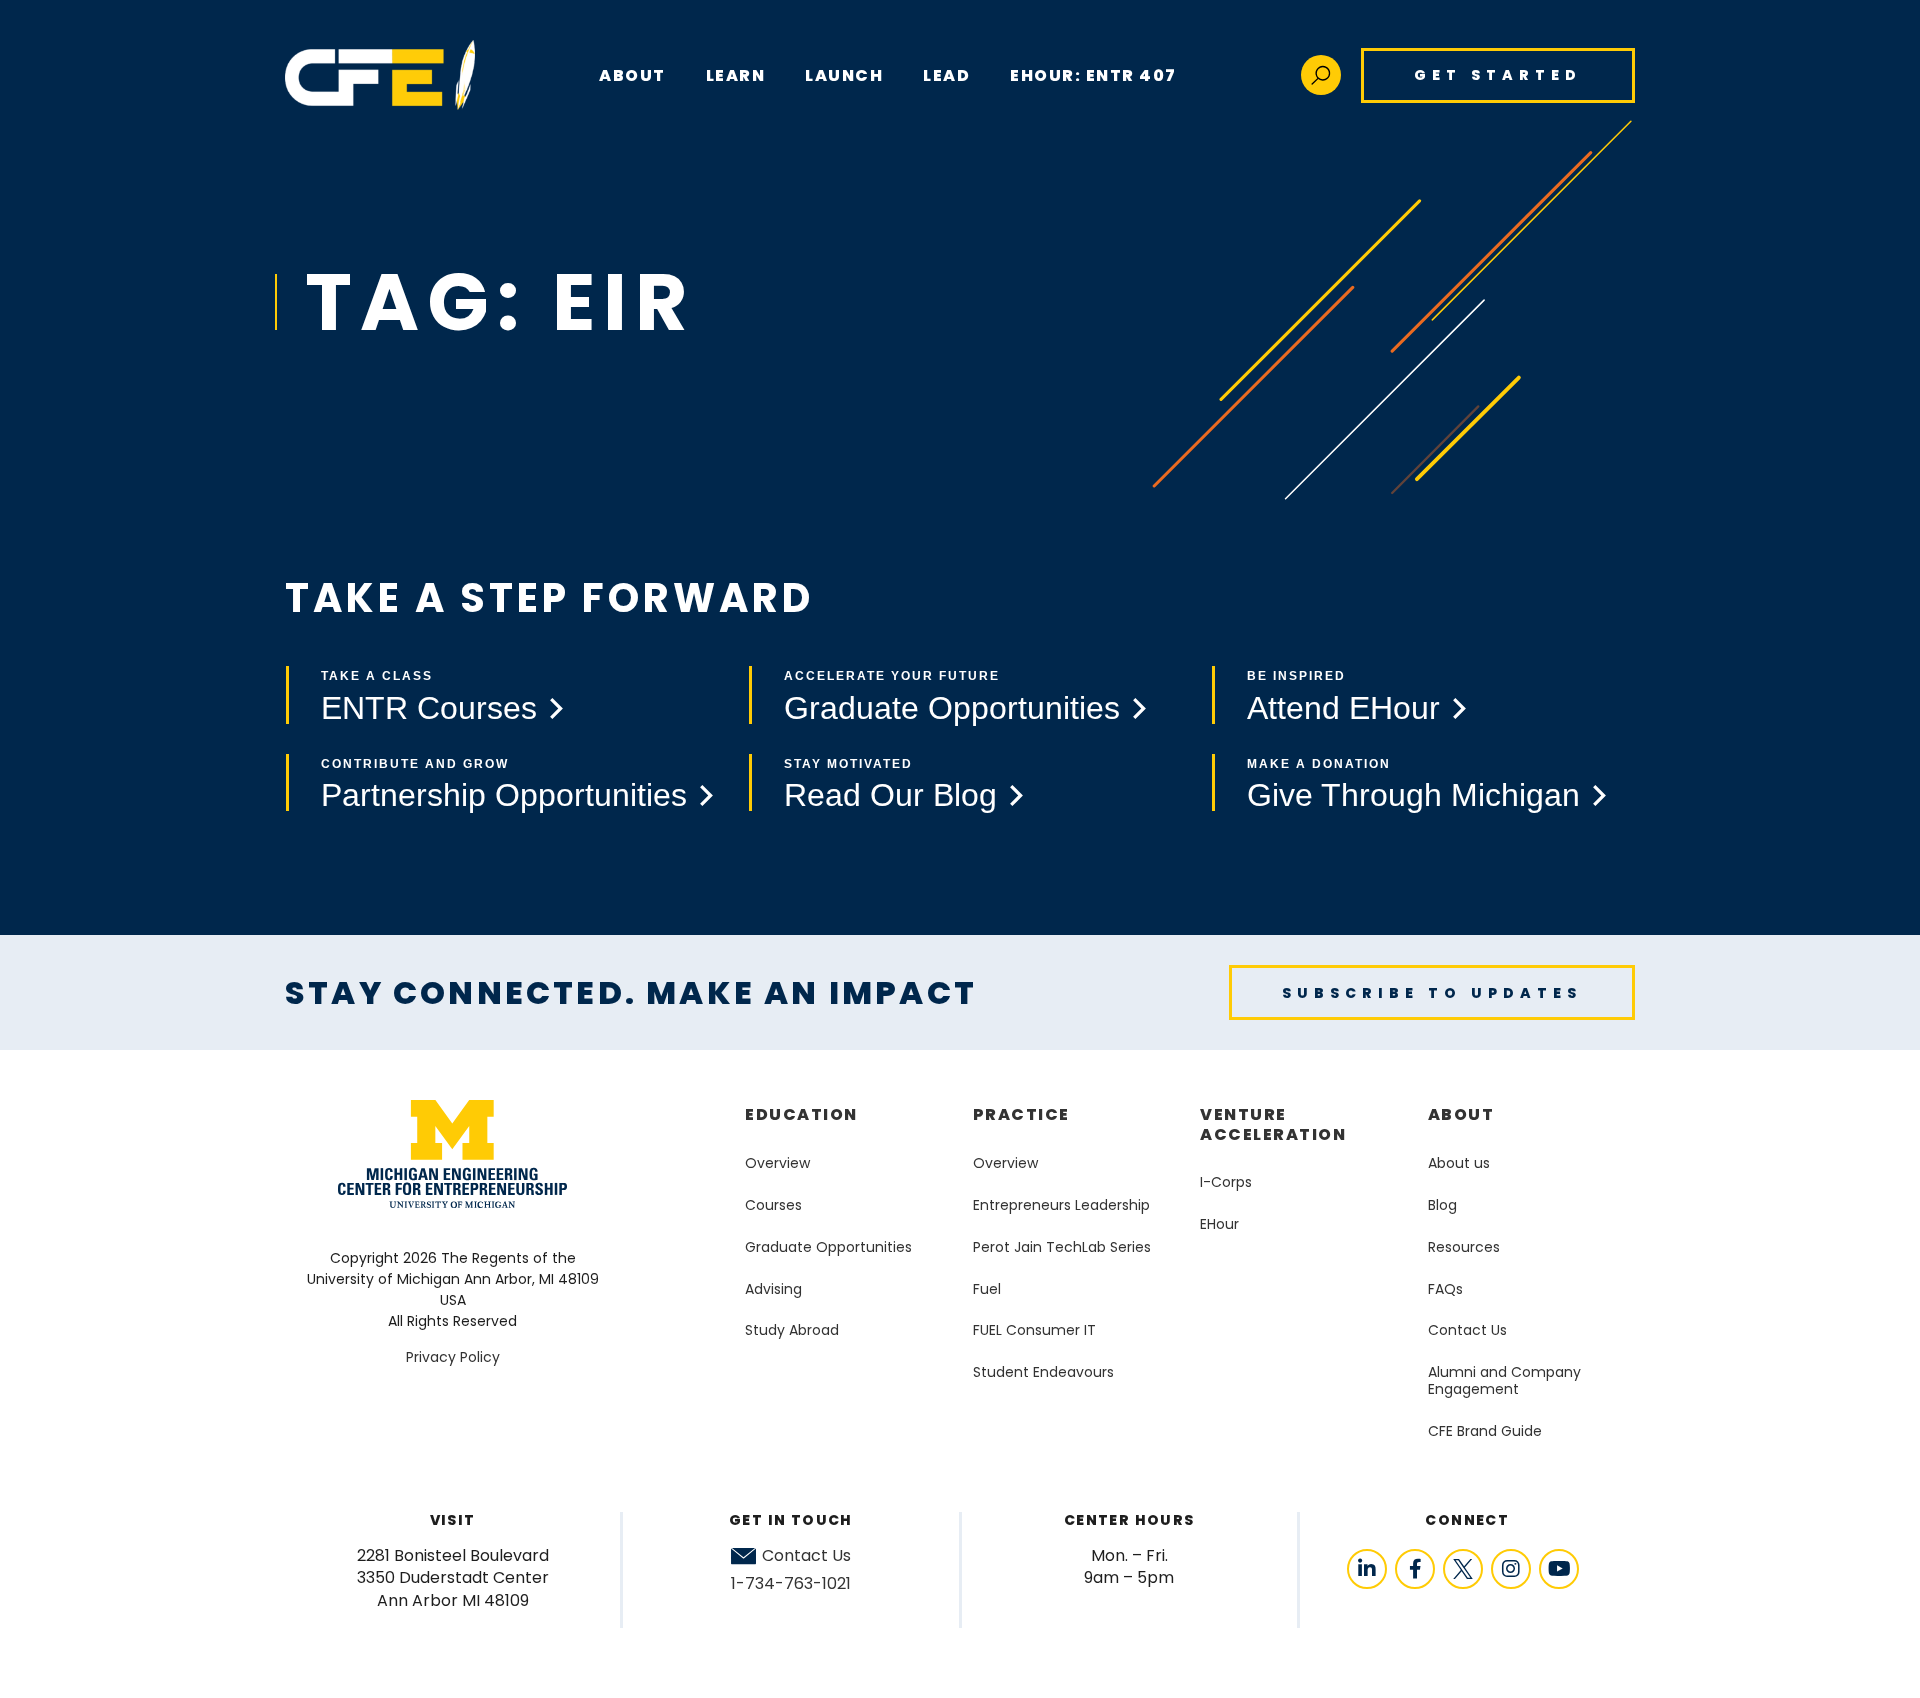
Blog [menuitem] (1442, 1205)
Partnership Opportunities (504, 795)
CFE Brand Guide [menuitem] (1485, 1431)
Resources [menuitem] (1464, 1247)
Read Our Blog (890, 795)
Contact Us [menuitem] (1467, 1330)
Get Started (1498, 75)
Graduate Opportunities (952, 708)
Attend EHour (1343, 708)
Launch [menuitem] (844, 75)
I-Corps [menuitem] (1226, 1182)
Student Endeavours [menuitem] (1043, 1372)
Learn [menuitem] (736, 75)
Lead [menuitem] (946, 75)
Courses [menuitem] (773, 1205)
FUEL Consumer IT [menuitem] (1034, 1330)
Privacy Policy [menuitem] (453, 1357)
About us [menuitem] (1459, 1163)
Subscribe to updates (1432, 993)
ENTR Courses (429, 708)
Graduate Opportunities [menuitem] (828, 1247)
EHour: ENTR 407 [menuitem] (1093, 75)
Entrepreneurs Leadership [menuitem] (1061, 1205)
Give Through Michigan (1413, 795)
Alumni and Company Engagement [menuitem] (1504, 1380)
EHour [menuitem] (1219, 1224)
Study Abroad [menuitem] (792, 1330)
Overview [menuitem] (777, 1163)
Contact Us (806, 1556)
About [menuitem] (1461, 1114)
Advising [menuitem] (773, 1289)
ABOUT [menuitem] (632, 75)
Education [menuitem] (801, 1114)
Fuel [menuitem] (987, 1289)
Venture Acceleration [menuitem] (1273, 1124)
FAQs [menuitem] (1445, 1289)
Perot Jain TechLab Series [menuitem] (1062, 1247)
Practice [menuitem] (1021, 1114)
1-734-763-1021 (791, 1583)
